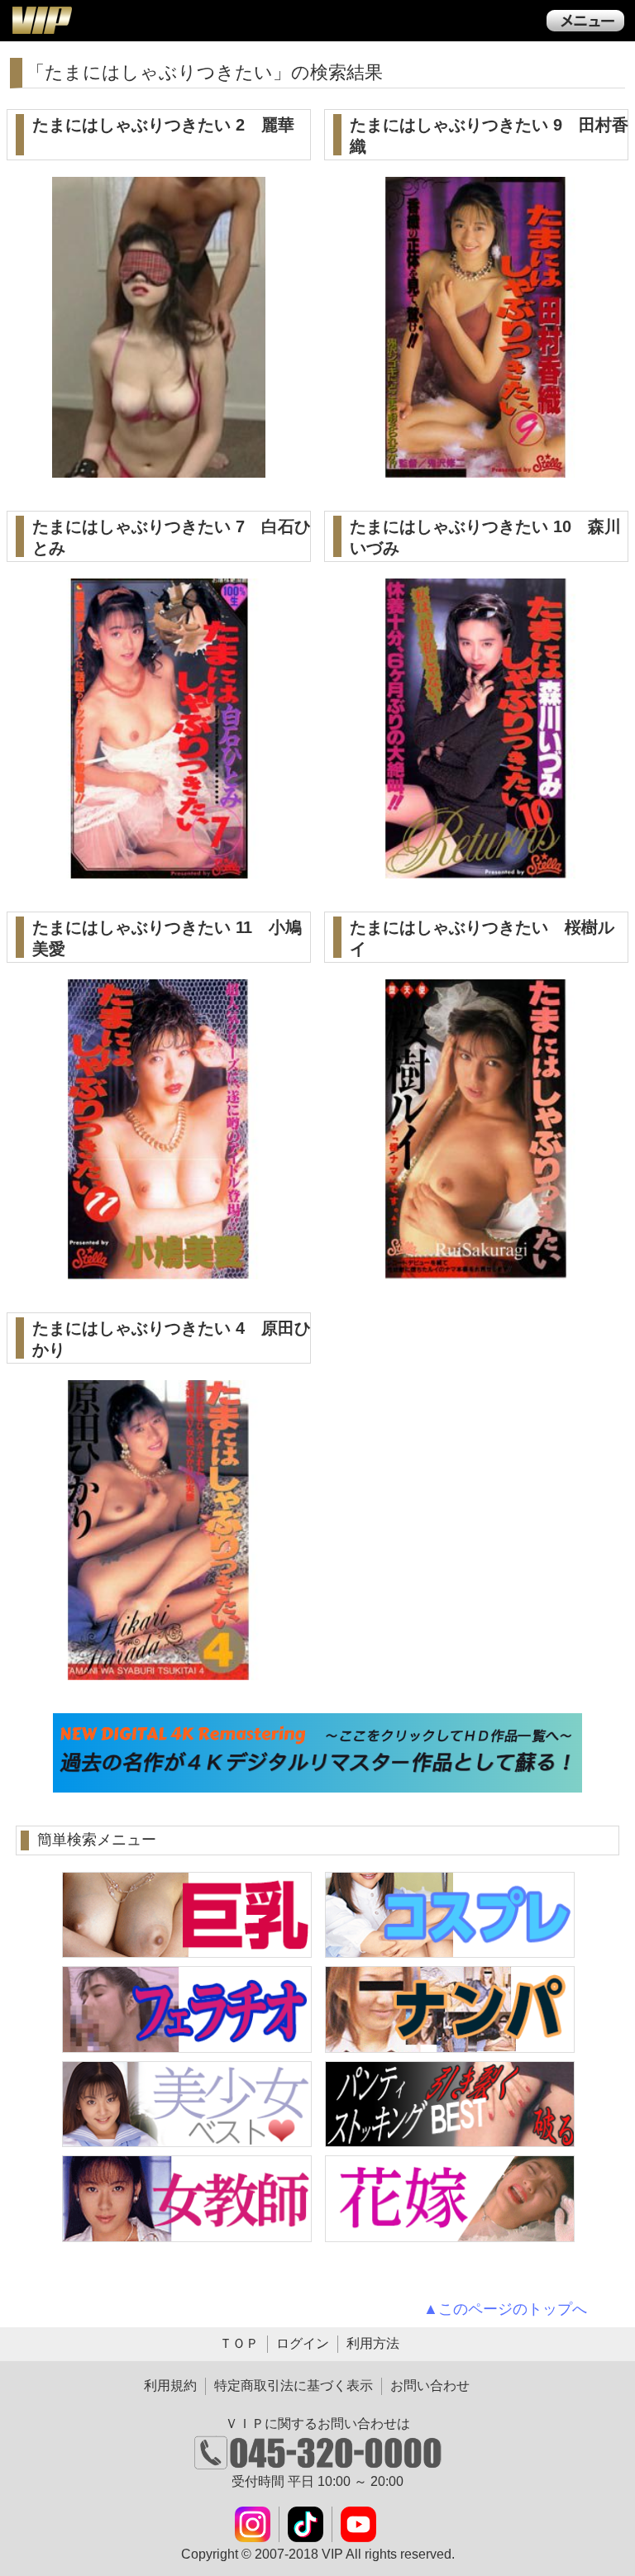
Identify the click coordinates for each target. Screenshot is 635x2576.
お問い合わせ (430, 2386)
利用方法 (373, 2343)
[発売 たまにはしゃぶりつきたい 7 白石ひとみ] (159, 869)
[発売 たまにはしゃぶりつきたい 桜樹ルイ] (476, 1270)
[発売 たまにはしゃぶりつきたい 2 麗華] (159, 468)
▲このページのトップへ (505, 2309)
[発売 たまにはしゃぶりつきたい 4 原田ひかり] (159, 1671)
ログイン (303, 2343)
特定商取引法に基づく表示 (294, 2386)
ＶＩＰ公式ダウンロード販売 (41, 20)
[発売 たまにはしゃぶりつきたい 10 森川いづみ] (476, 869)
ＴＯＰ (239, 2343)
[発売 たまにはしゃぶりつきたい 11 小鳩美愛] (159, 1270)
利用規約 (170, 2386)
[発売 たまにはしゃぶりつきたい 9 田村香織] (476, 468)
